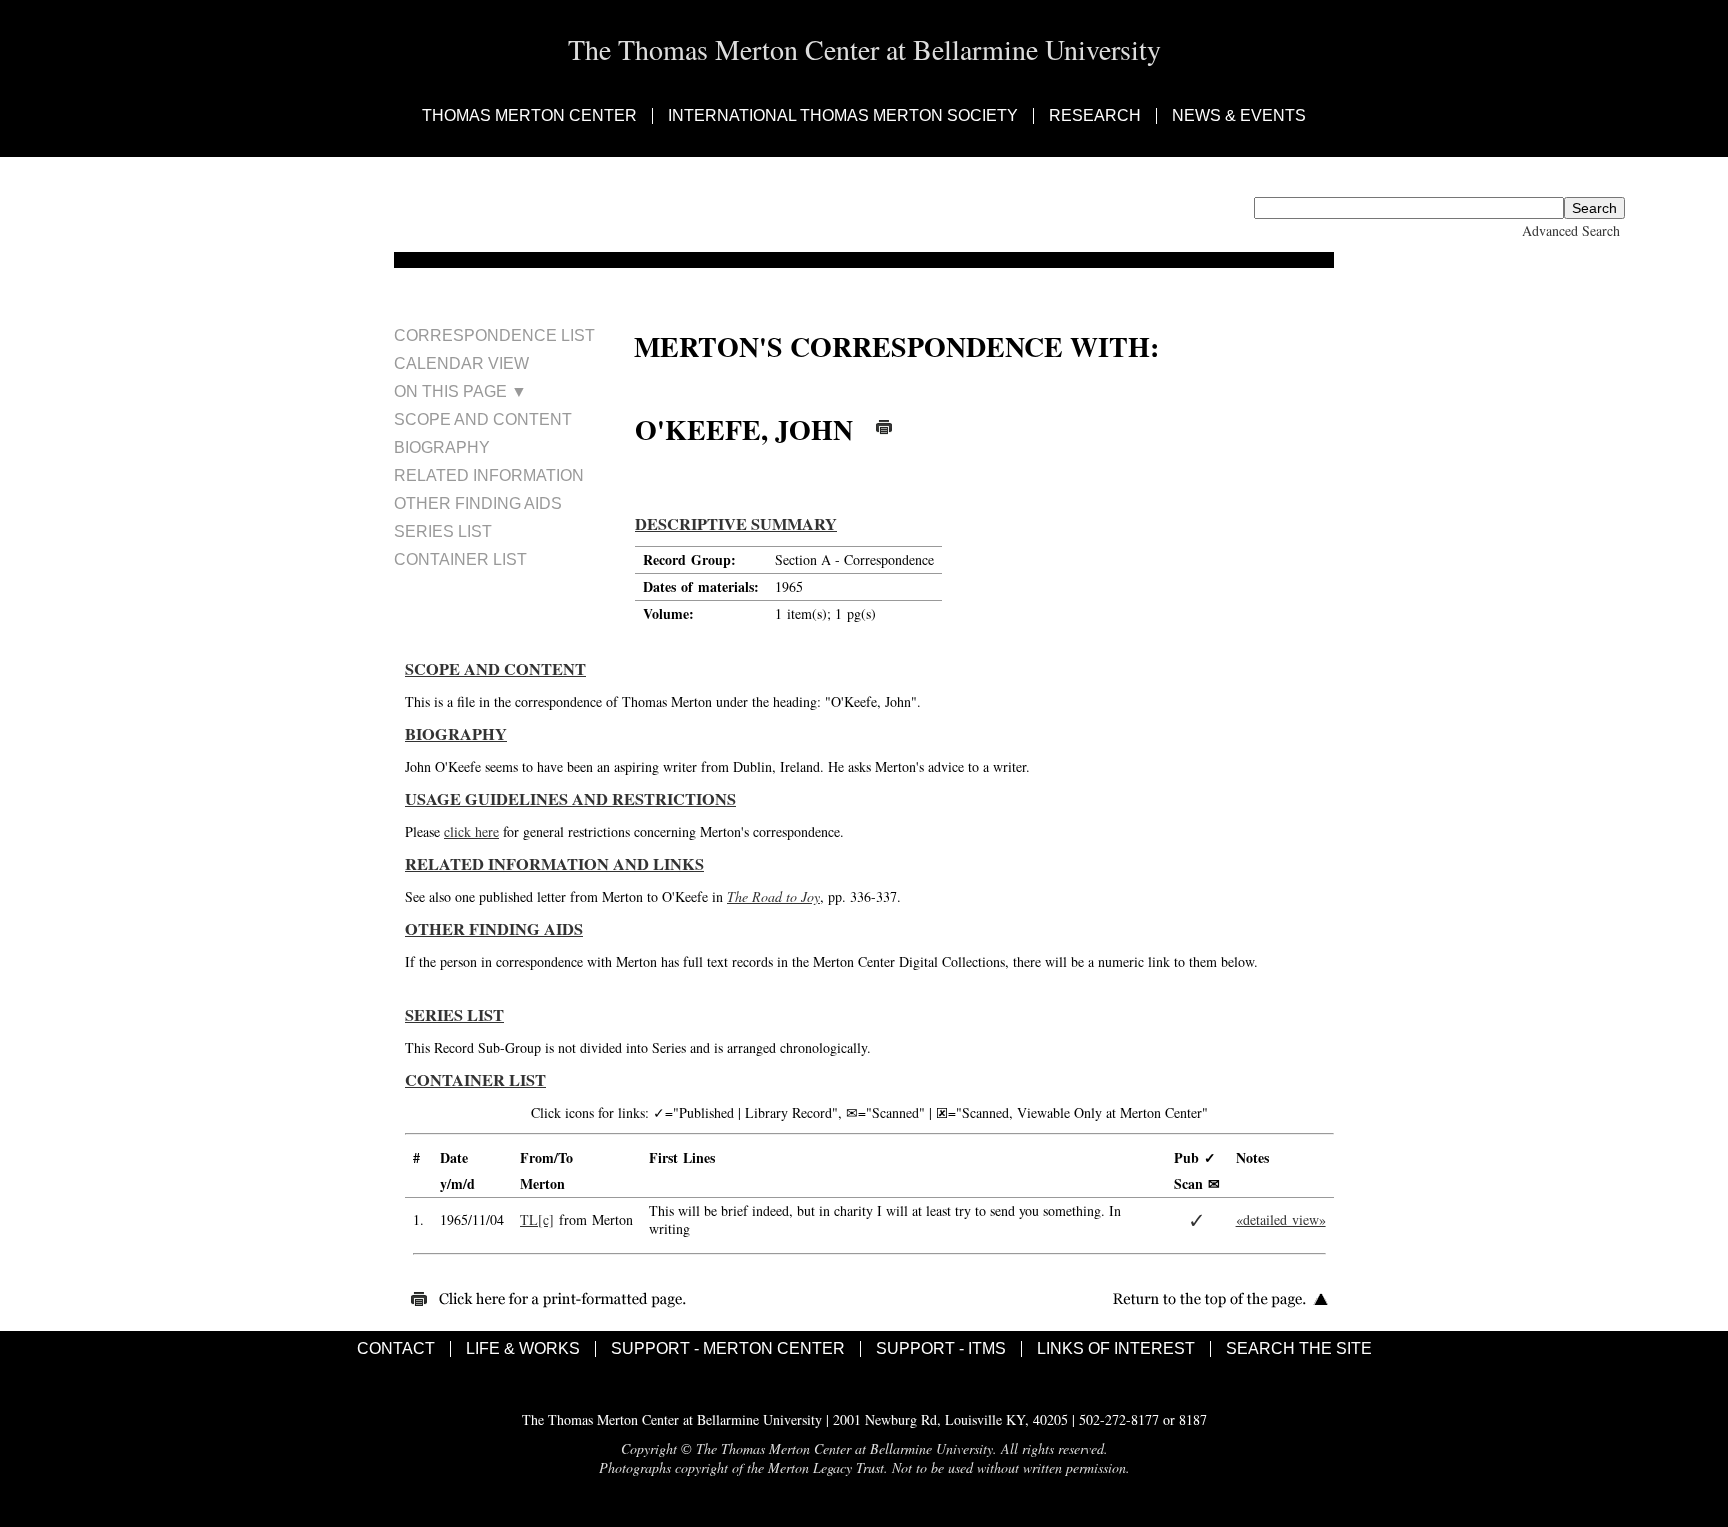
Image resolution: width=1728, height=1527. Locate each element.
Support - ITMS (941, 1349)
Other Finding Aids (478, 503)
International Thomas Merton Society (843, 116)
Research (1095, 116)
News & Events (1239, 116)
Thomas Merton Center (529, 116)
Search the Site (1299, 1349)
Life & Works (523, 1349)
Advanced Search (1571, 230)
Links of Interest (1116, 1349)
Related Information (489, 475)
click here (471, 831)
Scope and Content (483, 419)
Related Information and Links (554, 864)
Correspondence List (494, 335)
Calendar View (461, 363)
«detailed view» (1281, 1219)
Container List (460, 559)
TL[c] (537, 1219)
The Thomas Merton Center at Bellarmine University (864, 49)
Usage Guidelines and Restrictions (570, 799)
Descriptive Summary (736, 524)
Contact (396, 1349)
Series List (443, 531)
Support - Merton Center (728, 1349)
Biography (442, 447)
